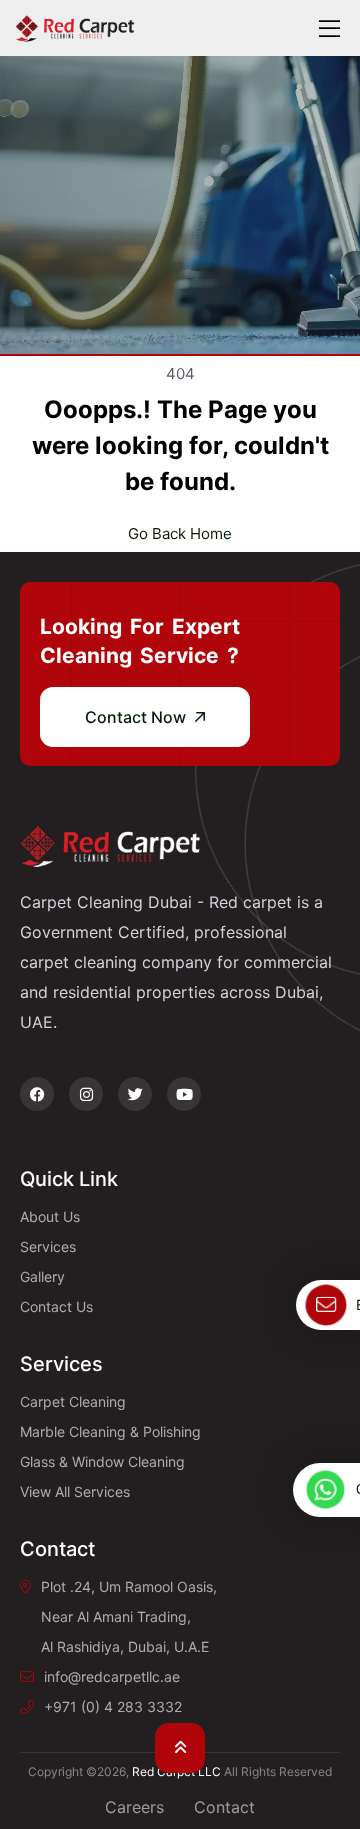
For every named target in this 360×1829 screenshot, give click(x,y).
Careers (134, 1807)
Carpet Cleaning (73, 1401)
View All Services (75, 1491)
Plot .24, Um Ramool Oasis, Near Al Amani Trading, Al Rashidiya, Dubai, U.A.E (129, 1616)
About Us (50, 1216)
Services (48, 1246)
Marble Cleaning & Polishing (110, 1431)
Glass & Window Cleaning (102, 1461)
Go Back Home (180, 533)
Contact (224, 1807)
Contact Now (137, 717)
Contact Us (56, 1306)
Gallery (42, 1276)
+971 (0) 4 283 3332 (113, 1706)
